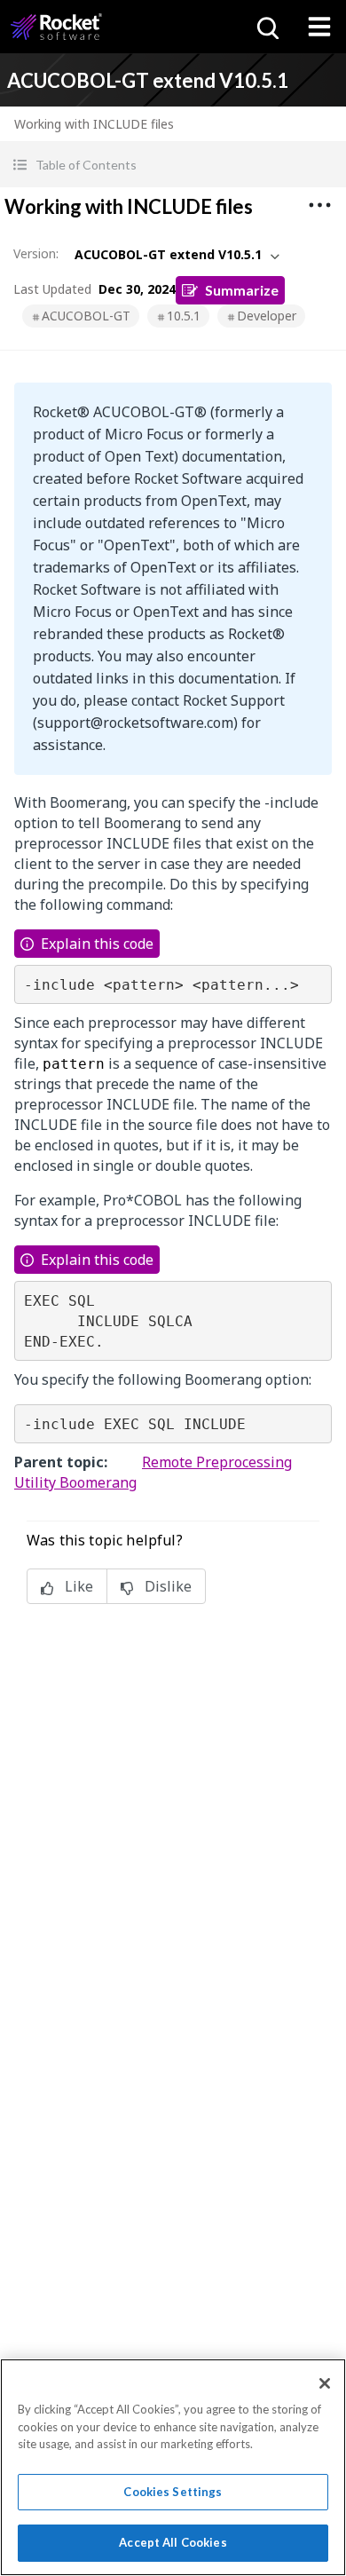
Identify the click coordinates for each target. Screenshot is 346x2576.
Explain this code (97, 944)
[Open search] (266, 27)
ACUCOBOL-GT (86, 316)
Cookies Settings (173, 2492)
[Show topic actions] (319, 205)
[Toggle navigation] (319, 27)
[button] (173, 165)
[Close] (325, 2383)
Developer (267, 316)
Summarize (242, 290)
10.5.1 (184, 316)
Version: (36, 253)
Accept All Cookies (173, 2542)
